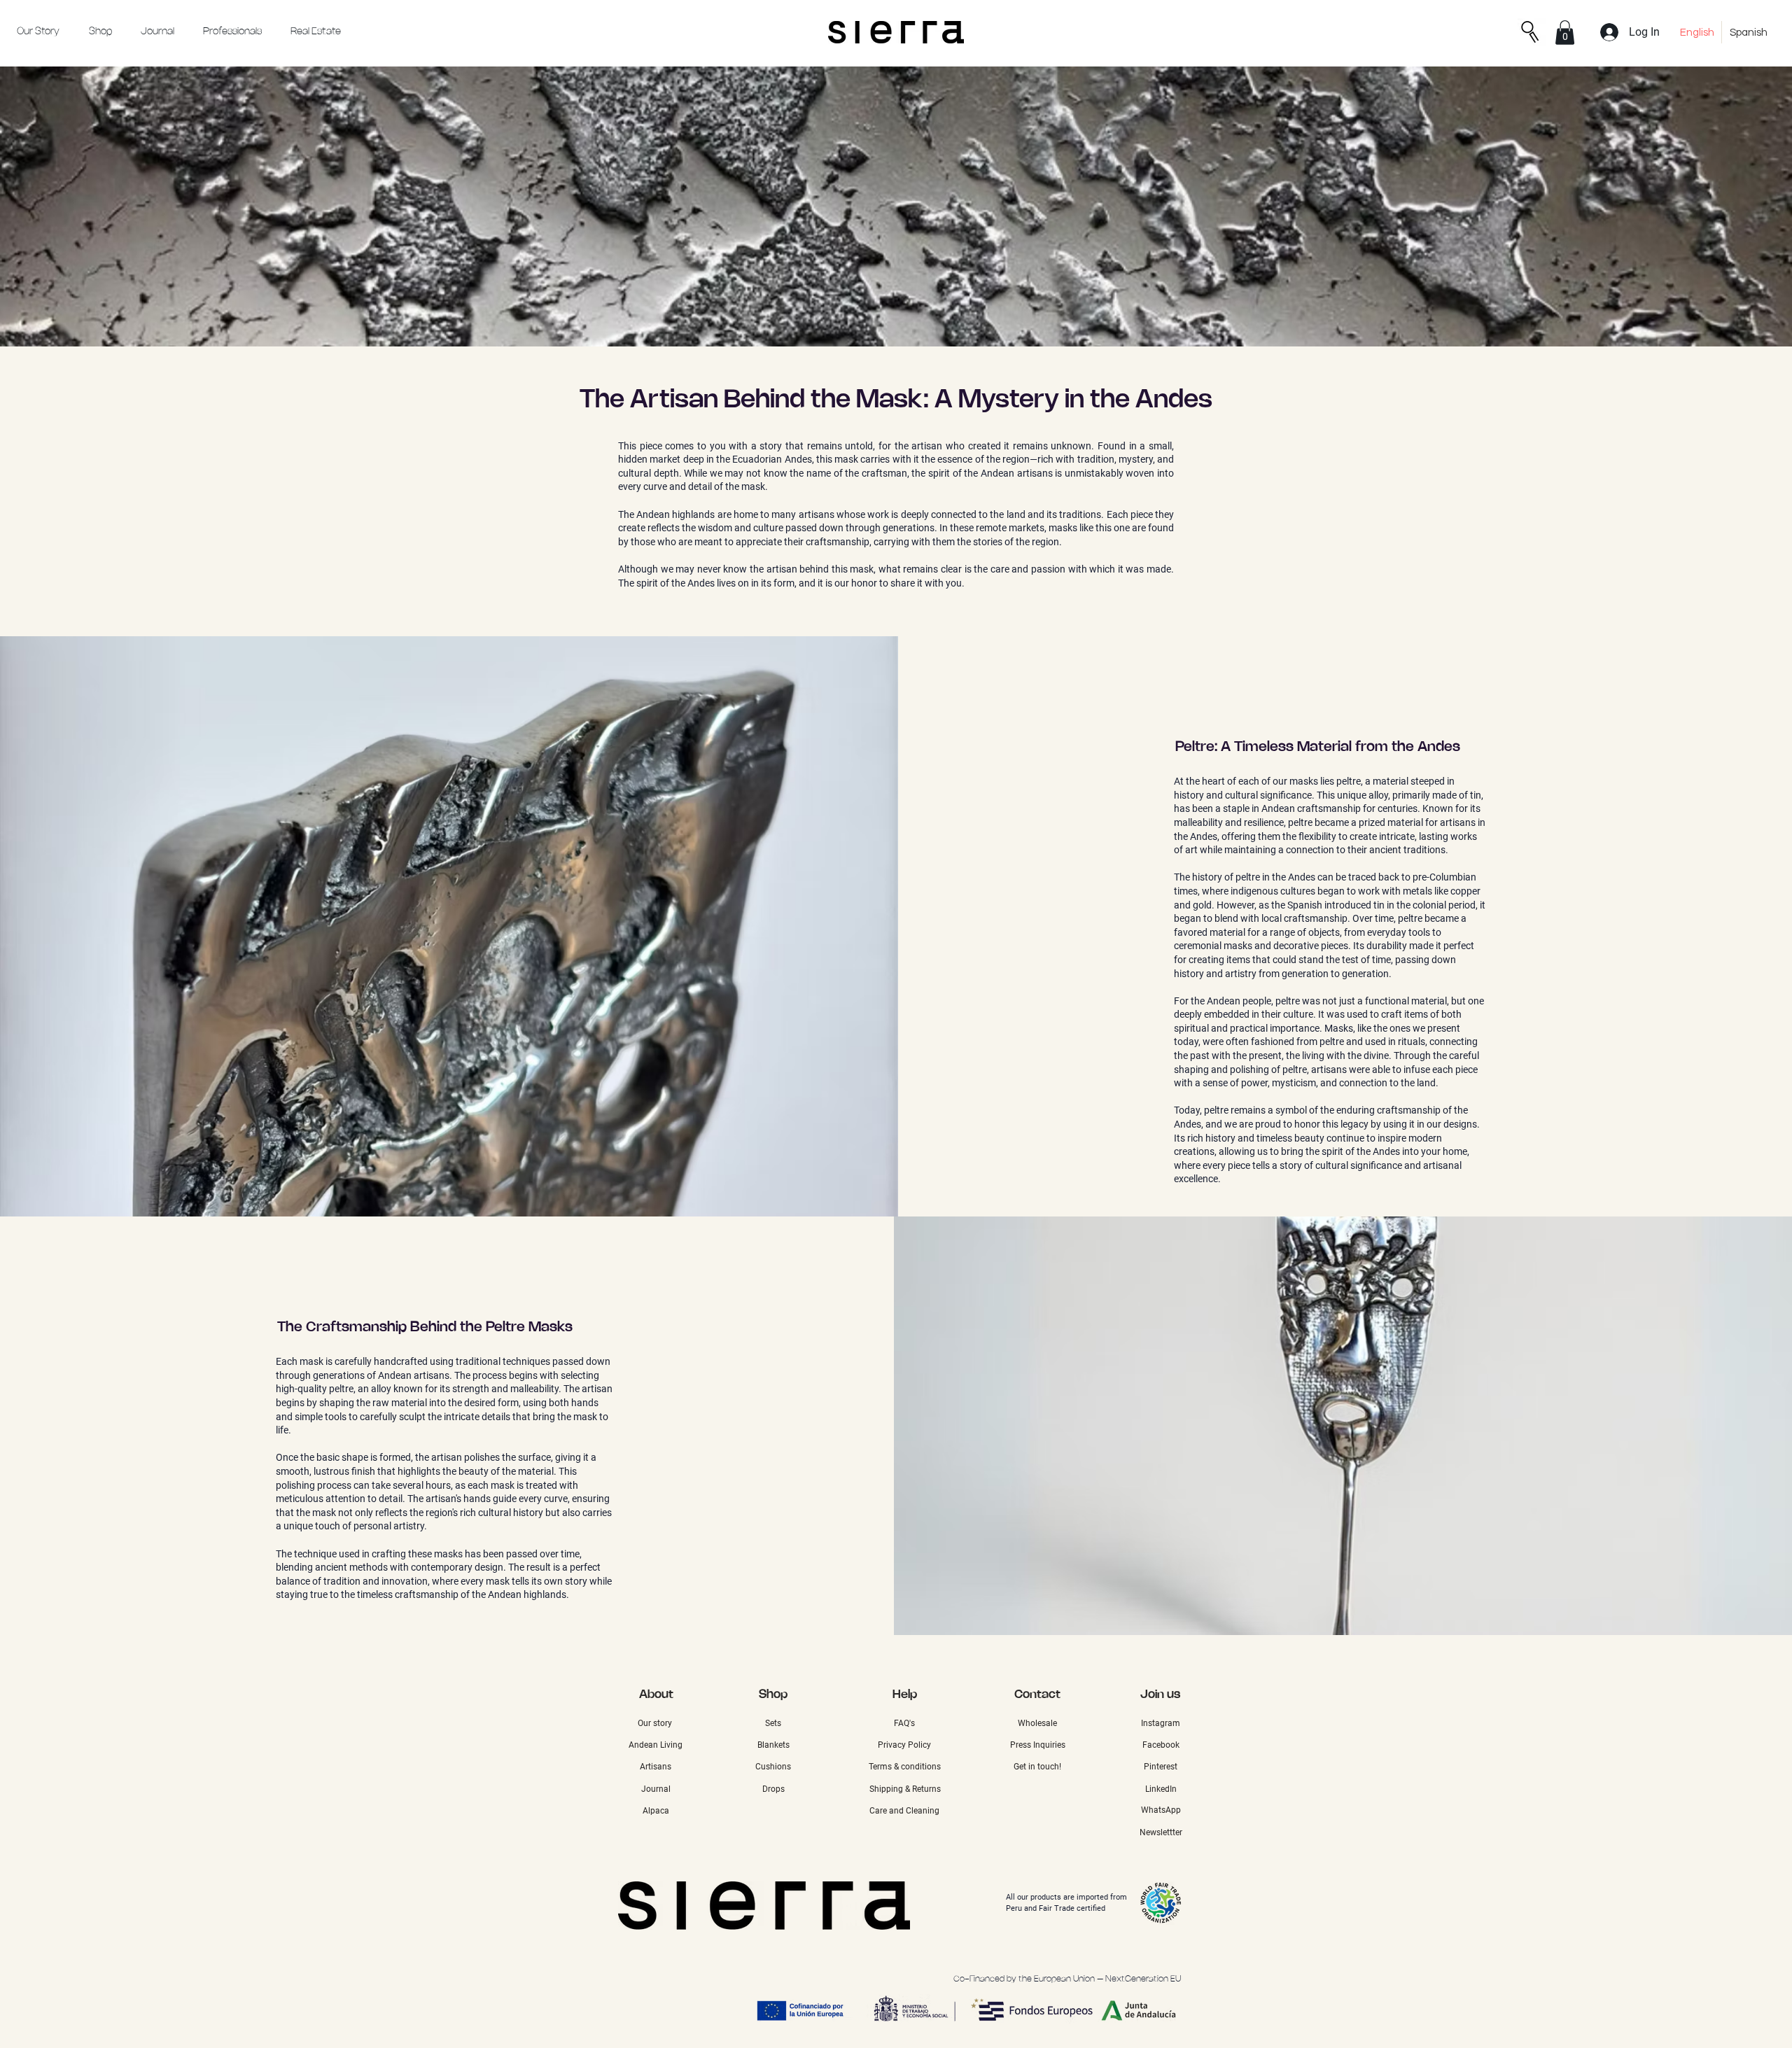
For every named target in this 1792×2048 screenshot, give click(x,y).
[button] (1565, 33)
